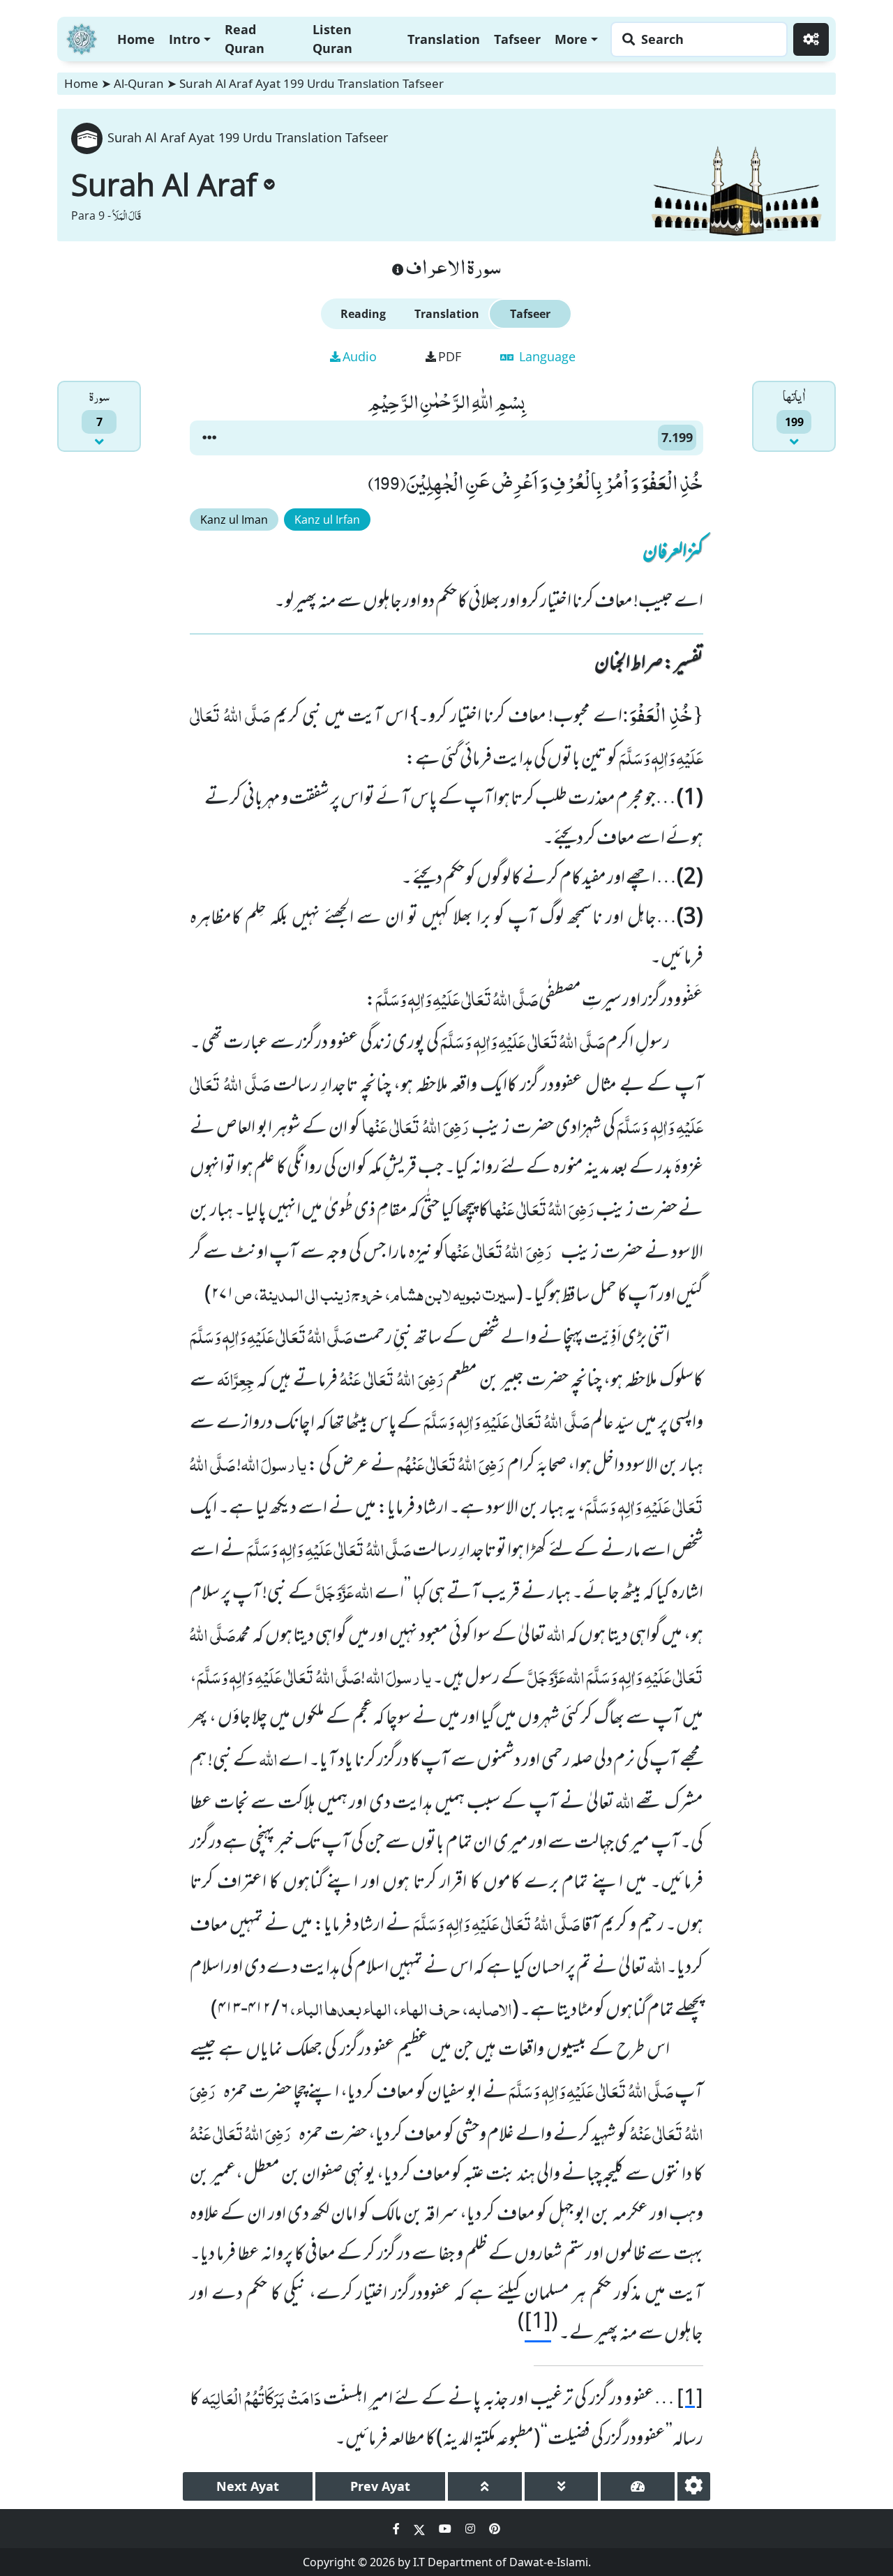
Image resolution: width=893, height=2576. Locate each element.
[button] (209, 438)
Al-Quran (139, 83)
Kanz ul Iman (234, 520)
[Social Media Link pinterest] (495, 2529)
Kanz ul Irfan (327, 520)
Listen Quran (332, 39)
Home (136, 39)
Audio (360, 356)
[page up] (485, 2486)
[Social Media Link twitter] (421, 2529)
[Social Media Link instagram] (472, 2529)
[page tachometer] (638, 2486)
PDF (450, 356)
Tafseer (517, 39)
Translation (444, 39)
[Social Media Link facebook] (398, 2529)
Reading (363, 314)
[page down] (562, 2486)
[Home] (82, 37)
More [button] (571, 39)
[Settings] (811, 39)
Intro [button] (185, 39)
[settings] (694, 2486)
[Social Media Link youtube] (446, 2529)
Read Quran (245, 39)
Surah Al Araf (164, 184)
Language (546, 356)
